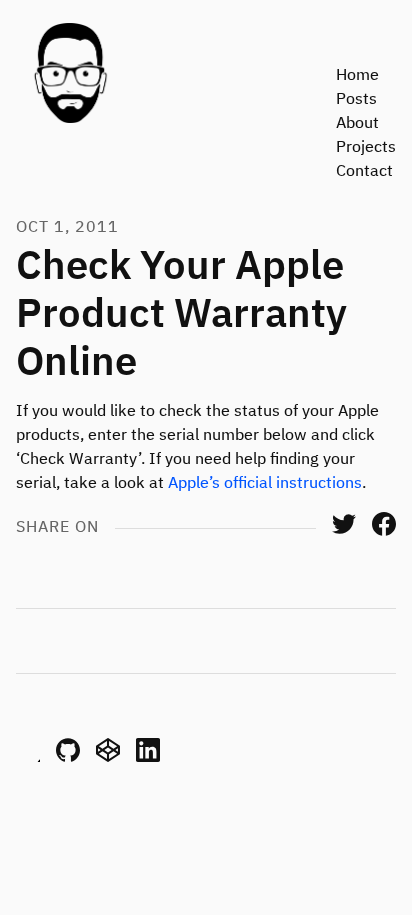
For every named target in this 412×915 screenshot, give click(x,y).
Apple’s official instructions (265, 484)
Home (357, 76)
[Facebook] (384, 532)
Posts (356, 100)
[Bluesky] (28, 758)
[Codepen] (108, 758)
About (357, 124)
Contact (364, 172)
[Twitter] (344, 532)
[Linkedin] (148, 758)
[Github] (68, 758)
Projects (366, 148)
